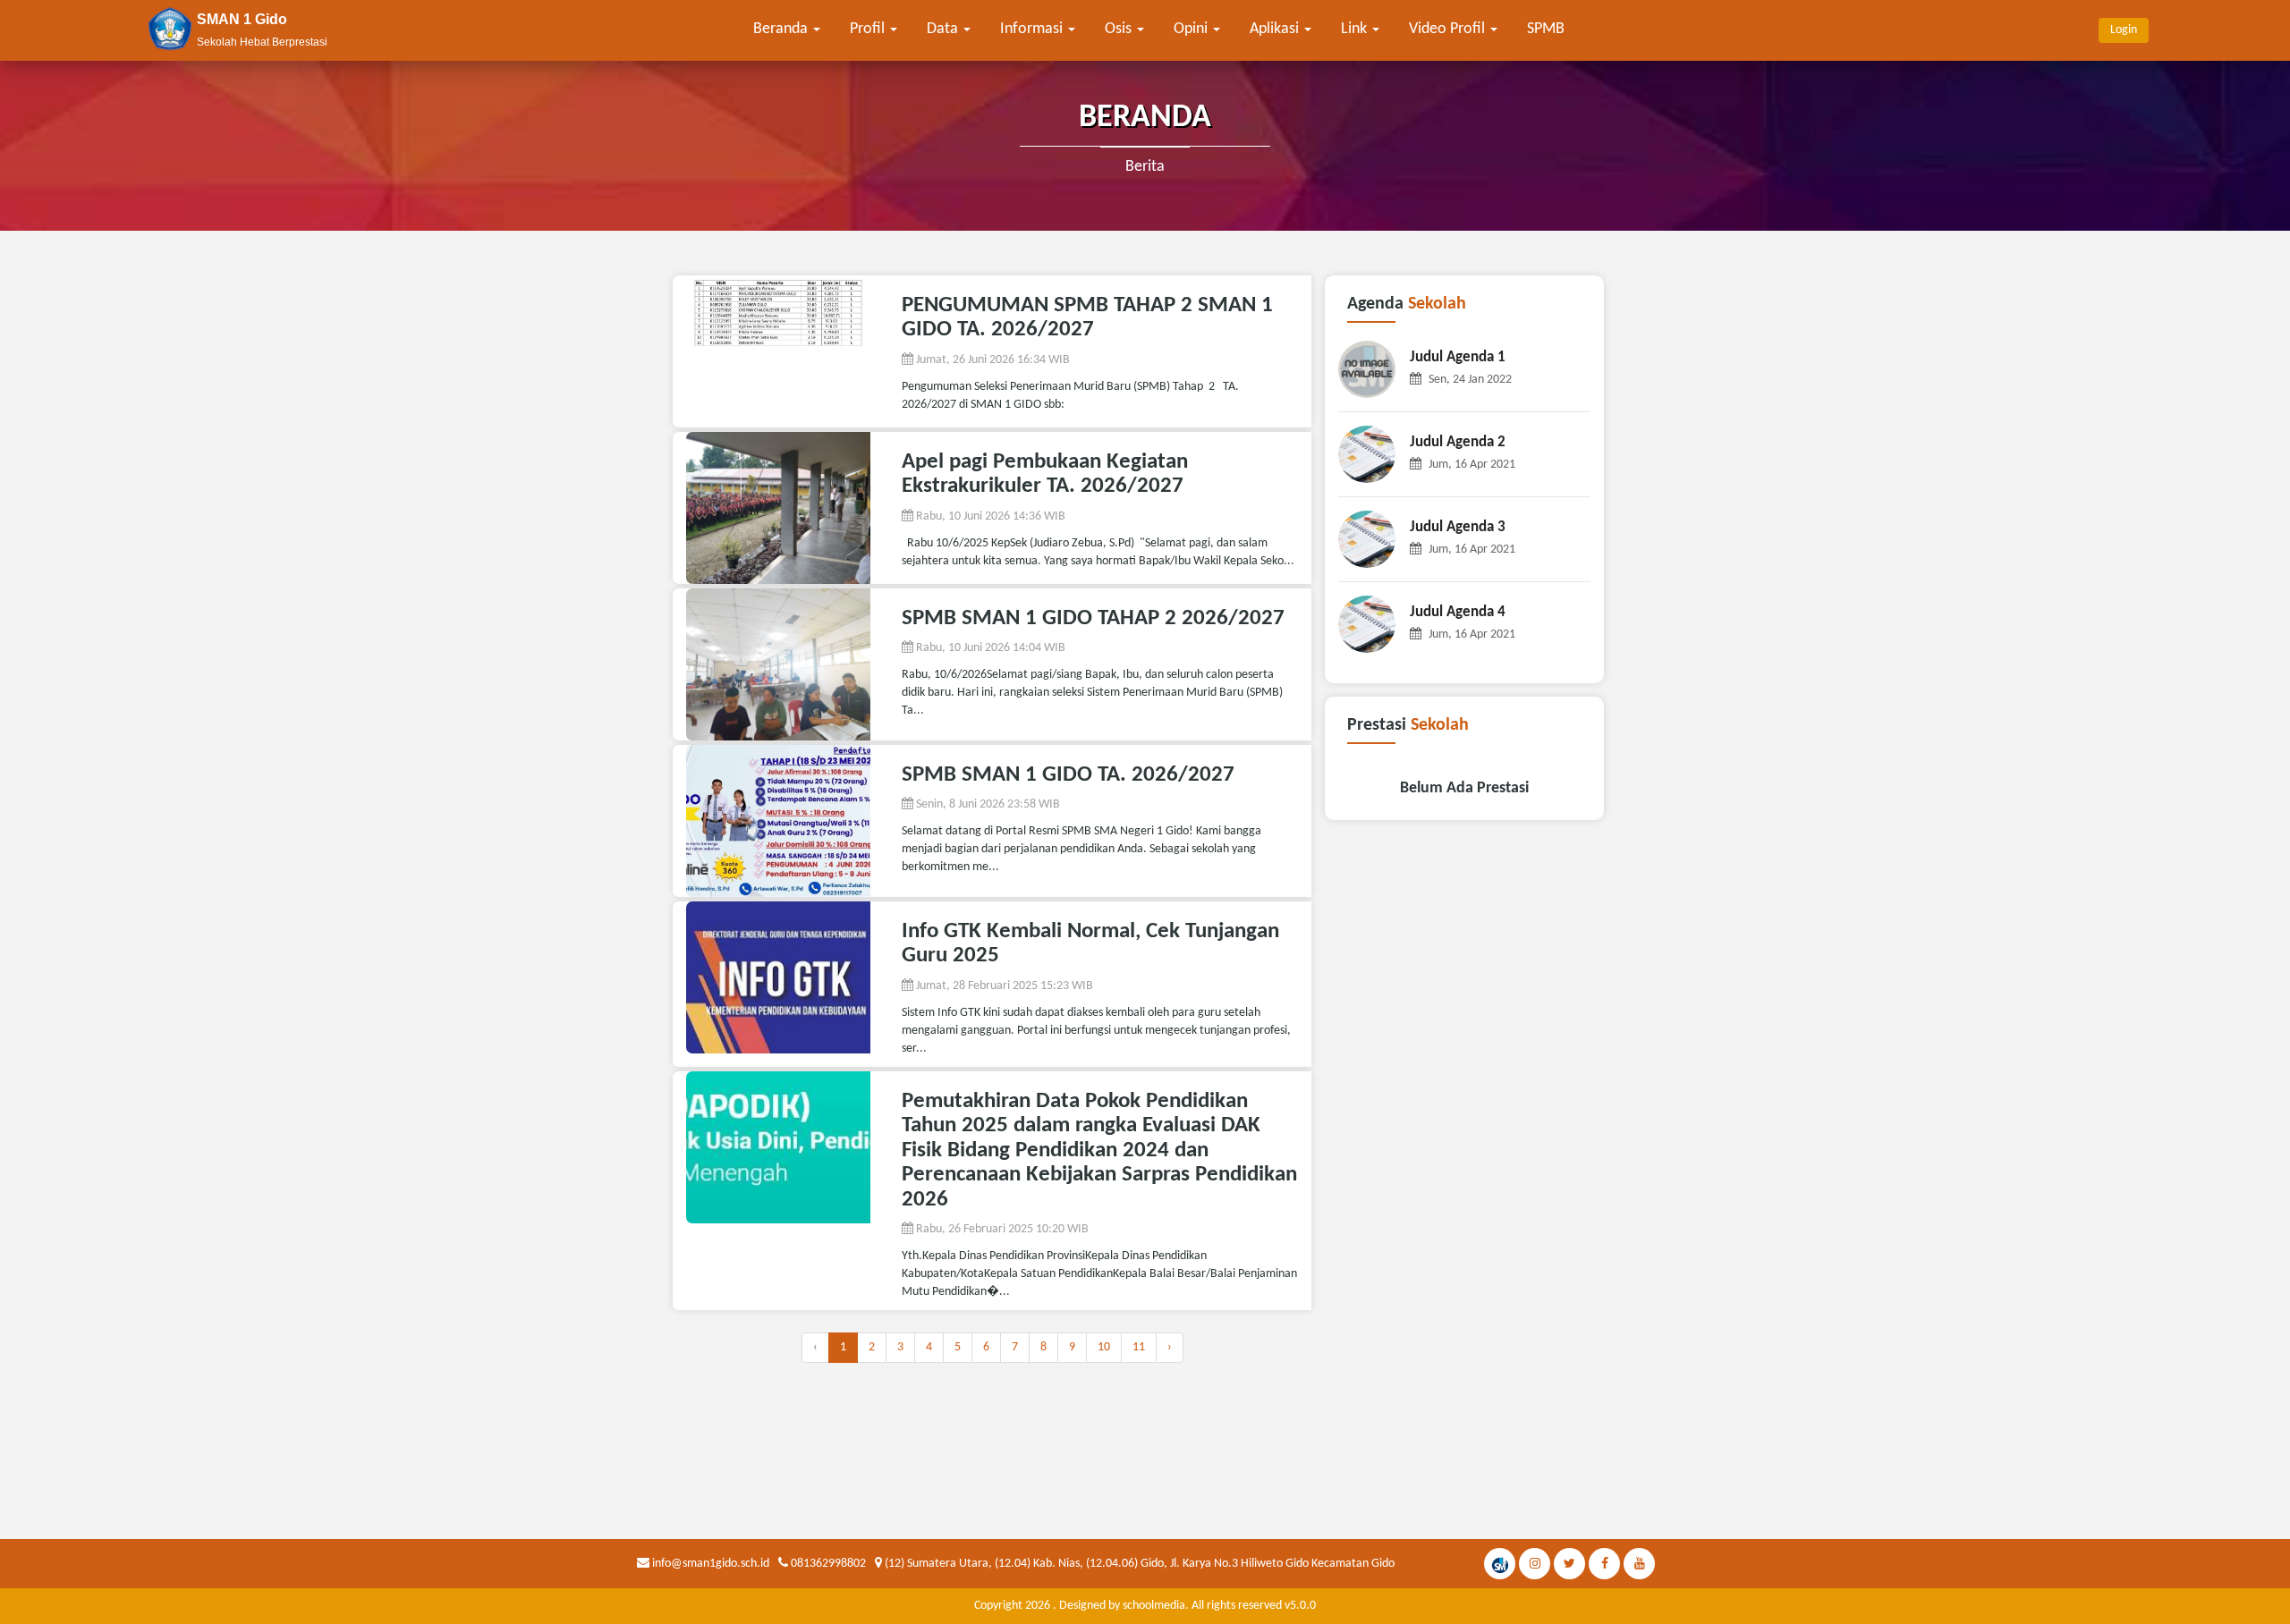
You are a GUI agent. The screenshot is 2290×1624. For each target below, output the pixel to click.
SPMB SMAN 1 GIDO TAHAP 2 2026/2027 (1093, 618)
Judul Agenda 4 (1458, 612)
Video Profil (1449, 29)
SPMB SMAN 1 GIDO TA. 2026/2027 (1068, 775)
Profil (869, 29)
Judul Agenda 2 (1458, 442)
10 (1104, 1347)
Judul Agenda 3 (1458, 527)
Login (2124, 30)
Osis (1120, 29)
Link (1356, 29)
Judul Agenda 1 (1458, 357)
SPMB (1546, 29)
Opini (1192, 29)
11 (1139, 1347)
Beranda (782, 29)
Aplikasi (1276, 29)
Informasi (1033, 29)
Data (944, 29)
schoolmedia (1154, 1606)
